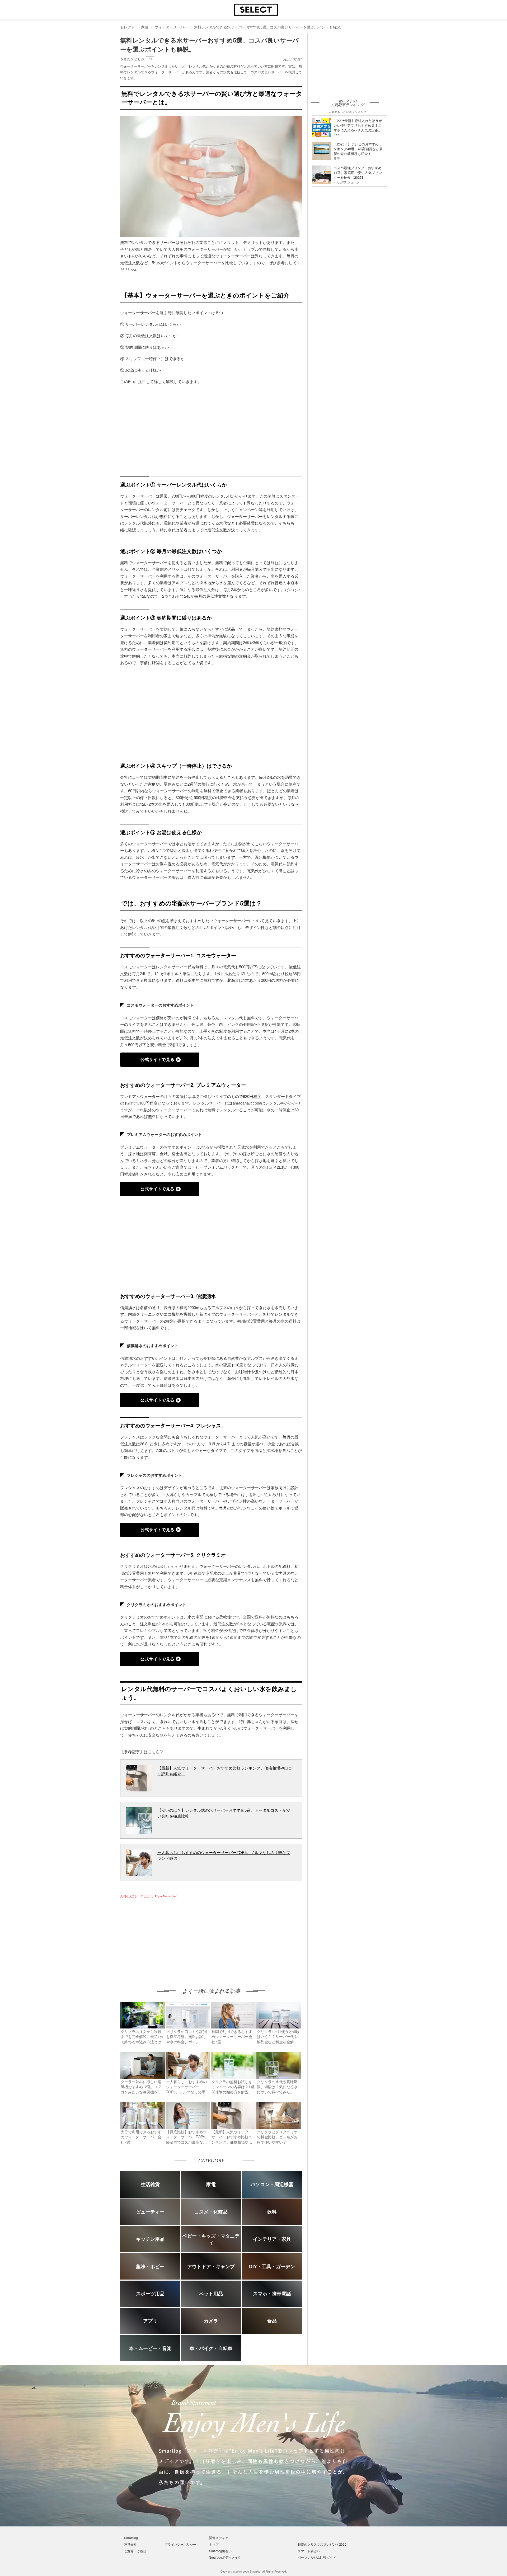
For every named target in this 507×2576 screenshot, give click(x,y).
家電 (145, 27)
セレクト (128, 27)
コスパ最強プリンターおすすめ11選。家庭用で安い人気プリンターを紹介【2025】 (358, 173)
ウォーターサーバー (171, 27)
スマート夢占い (309, 2551)
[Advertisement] (165, 1938)
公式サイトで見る (157, 1059)
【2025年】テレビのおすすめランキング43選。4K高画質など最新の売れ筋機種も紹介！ (358, 149)
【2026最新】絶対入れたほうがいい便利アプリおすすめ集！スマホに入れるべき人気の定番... (358, 125)
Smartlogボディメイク (225, 2557)
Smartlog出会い (220, 2551)
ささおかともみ (132, 59)
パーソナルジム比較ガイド (317, 2557)
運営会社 (130, 2544)
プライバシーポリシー (180, 2544)
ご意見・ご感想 (135, 2551)
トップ (214, 2544)
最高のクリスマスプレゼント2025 (322, 2544)
